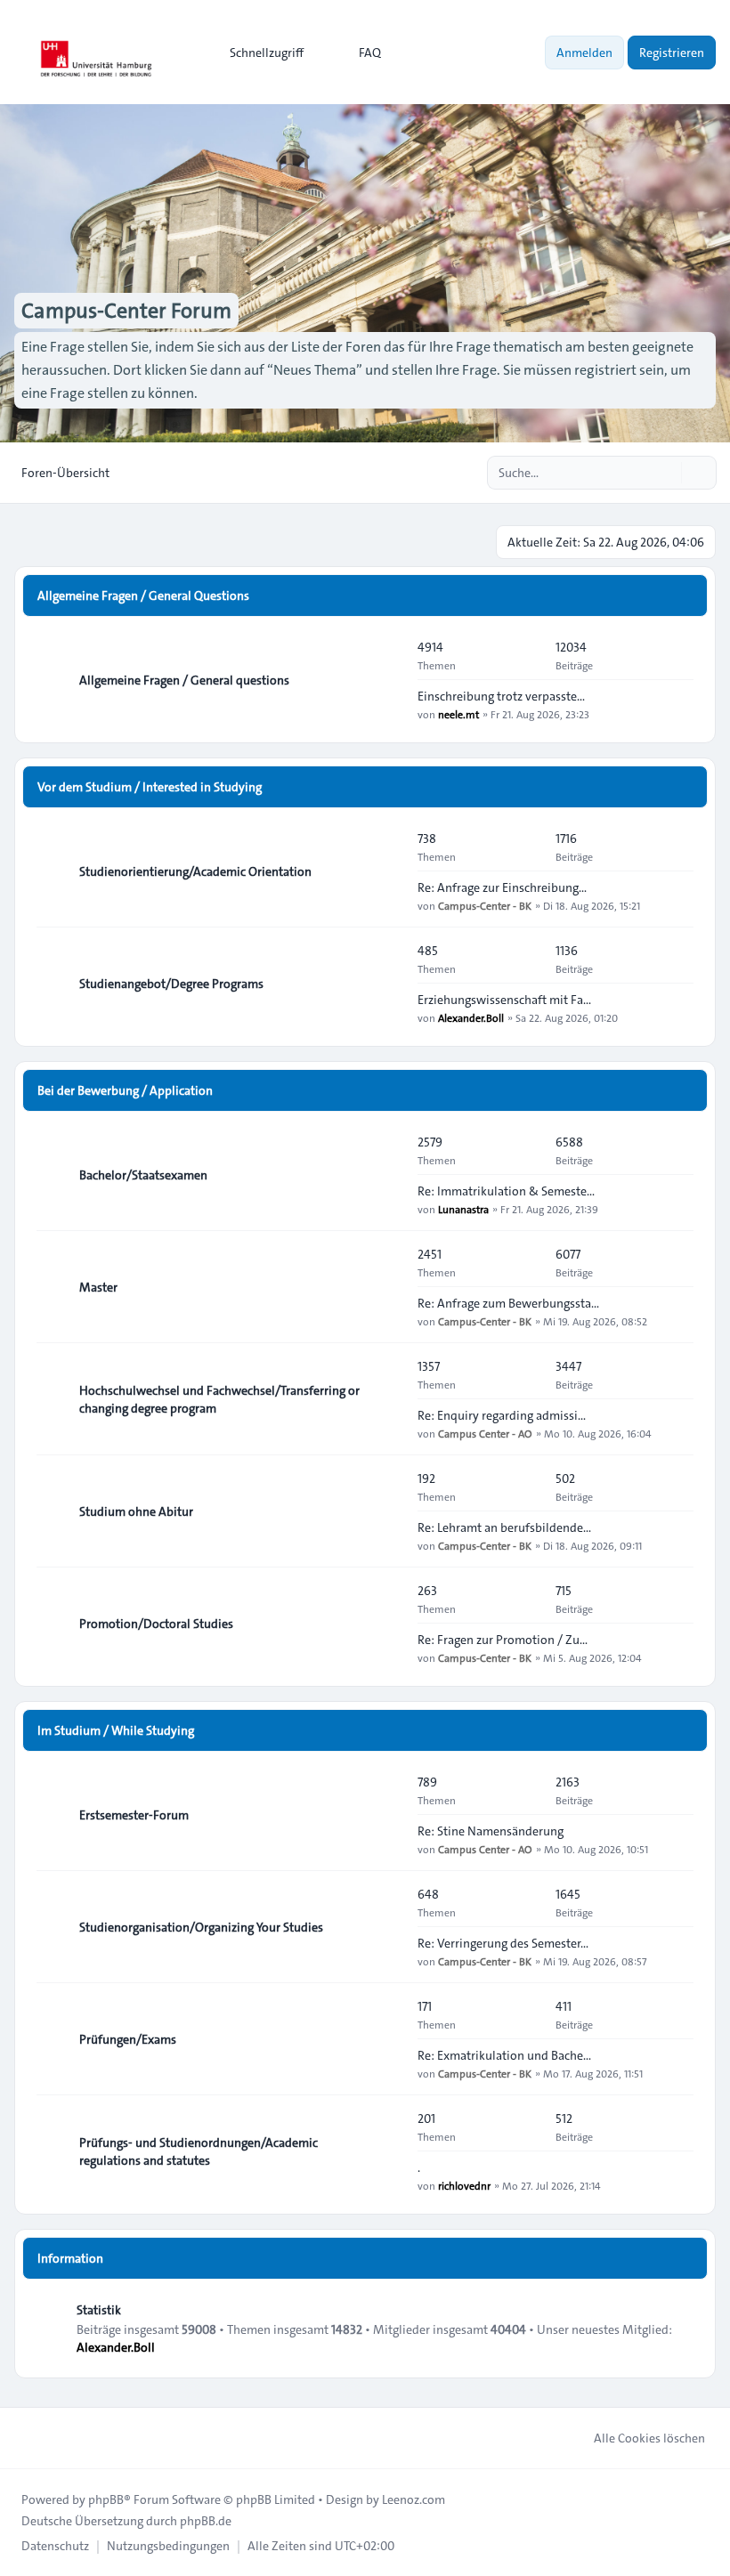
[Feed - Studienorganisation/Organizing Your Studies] (388, 1927)
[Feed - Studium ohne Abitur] (388, 1511)
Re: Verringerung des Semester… (503, 1943)
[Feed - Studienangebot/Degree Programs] (388, 984)
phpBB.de (206, 2521)
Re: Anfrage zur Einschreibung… (502, 887)
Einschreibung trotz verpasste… (501, 696)
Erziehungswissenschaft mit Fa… (504, 1000)
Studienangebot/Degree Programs (171, 984)
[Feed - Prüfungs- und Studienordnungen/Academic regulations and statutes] (388, 2151)
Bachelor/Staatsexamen (143, 1175)
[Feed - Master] (388, 1287)
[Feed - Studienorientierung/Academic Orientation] (388, 871)
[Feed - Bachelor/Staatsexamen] (388, 1175)
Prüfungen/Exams (128, 2039)
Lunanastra (463, 1209)
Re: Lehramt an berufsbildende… (504, 1527)
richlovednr (464, 2185)
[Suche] (666, 473)
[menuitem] (259, 53)
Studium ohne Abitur (136, 1511)
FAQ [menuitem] (370, 53)
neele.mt (458, 714)
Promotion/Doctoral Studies (156, 1624)
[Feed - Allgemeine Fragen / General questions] (388, 680)
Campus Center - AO (485, 1433)
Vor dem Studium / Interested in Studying (150, 787)
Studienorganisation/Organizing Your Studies (201, 1927)
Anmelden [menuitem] (584, 53)
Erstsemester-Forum (134, 1815)
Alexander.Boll (471, 1017)
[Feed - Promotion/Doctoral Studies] (388, 1624)
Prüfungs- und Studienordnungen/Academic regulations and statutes (199, 2151)
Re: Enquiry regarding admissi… (502, 1415)
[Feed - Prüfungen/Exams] (388, 2039)
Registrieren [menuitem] (672, 53)
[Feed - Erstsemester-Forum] (388, 1815)
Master (98, 1287)
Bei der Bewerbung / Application (125, 1090)
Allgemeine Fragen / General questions (184, 680)
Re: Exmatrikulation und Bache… (504, 2055)
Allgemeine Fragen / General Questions (143, 595)
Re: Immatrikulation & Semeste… (506, 1191)
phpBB (106, 2499)
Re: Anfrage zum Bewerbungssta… (508, 1303)
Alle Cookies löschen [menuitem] (649, 2438)
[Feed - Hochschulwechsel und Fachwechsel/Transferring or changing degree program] (388, 1399)
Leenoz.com (414, 2499)
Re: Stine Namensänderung (491, 1831)
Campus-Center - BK (485, 905)
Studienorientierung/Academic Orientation (195, 871)
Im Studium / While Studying (116, 1730)
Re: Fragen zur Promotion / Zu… (503, 1640)
